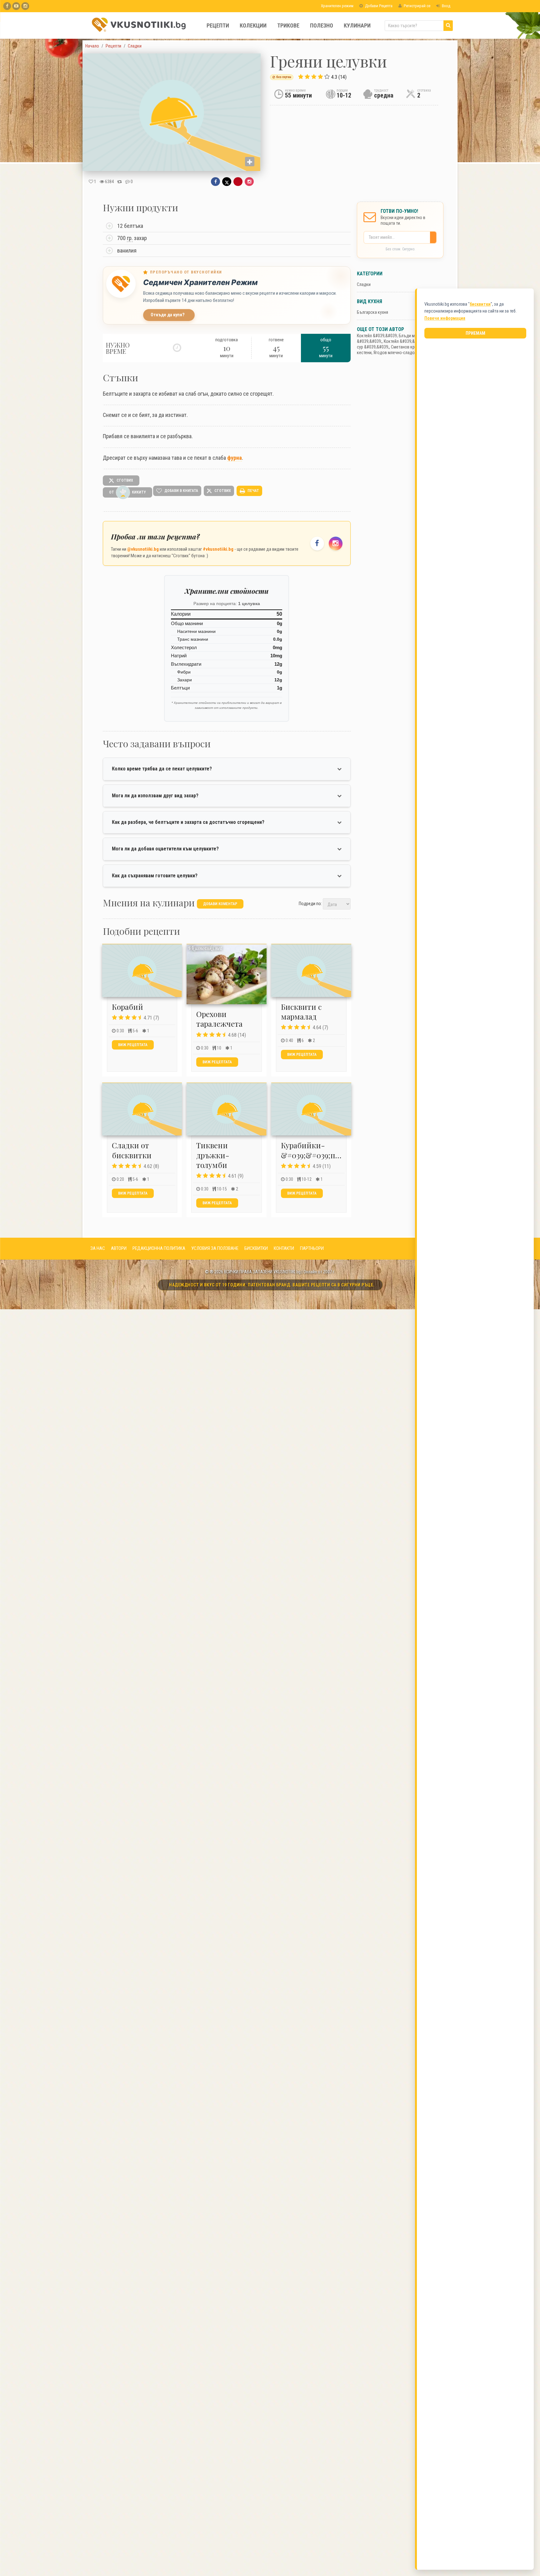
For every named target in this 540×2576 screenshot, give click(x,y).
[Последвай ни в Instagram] (336, 544)
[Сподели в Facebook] (215, 182)
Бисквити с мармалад (301, 1012)
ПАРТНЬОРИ (312, 1248)
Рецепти (218, 25)
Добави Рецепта (378, 6)
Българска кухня (372, 312)
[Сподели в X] (227, 182)
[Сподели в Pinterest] (238, 182)
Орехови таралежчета (219, 1019)
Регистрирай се (417, 6)
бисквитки (480, 304)
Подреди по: (310, 904)
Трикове (288, 25)
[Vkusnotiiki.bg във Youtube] (16, 6)
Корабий (127, 1007)
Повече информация (445, 318)
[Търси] (448, 26)
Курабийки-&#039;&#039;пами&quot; (327, 1150)
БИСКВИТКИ (256, 1248)
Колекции (253, 25)
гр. (130, 238)
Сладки (364, 284)
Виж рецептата (133, 1045)
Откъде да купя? (168, 315)
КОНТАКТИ (284, 1248)
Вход (446, 6)
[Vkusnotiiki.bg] (25, 6)
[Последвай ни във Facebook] (317, 544)
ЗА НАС (98, 1248)
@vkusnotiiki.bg (143, 549)
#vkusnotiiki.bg (218, 549)
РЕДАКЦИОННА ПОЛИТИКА (159, 1248)
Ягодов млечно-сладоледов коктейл (408, 353)
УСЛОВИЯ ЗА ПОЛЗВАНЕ (215, 1248)
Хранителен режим (337, 6)
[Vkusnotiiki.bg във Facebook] (7, 6)
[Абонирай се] (435, 237)
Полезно (322, 25)
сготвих (124, 480)
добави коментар (220, 904)
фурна (235, 458)
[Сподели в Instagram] (249, 182)
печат (253, 491)
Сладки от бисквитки (132, 1150)
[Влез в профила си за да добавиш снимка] (250, 162)
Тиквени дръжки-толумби (213, 1155)
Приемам (475, 333)
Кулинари (357, 25)
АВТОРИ (119, 1248)
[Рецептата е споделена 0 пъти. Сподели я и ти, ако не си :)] (120, 182)
